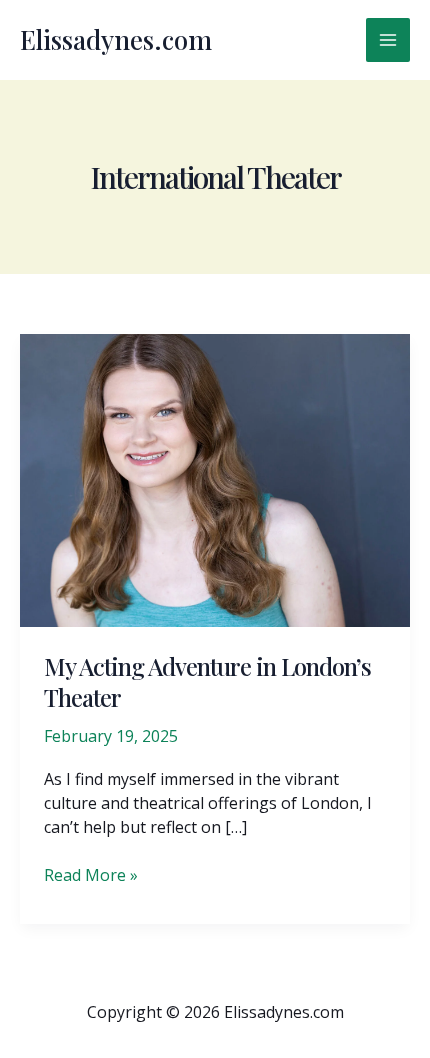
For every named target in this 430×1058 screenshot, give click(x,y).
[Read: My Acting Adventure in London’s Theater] (215, 479)
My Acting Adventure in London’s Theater (207, 681)
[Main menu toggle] (388, 40)
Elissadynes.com (116, 39)
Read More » (91, 875)
